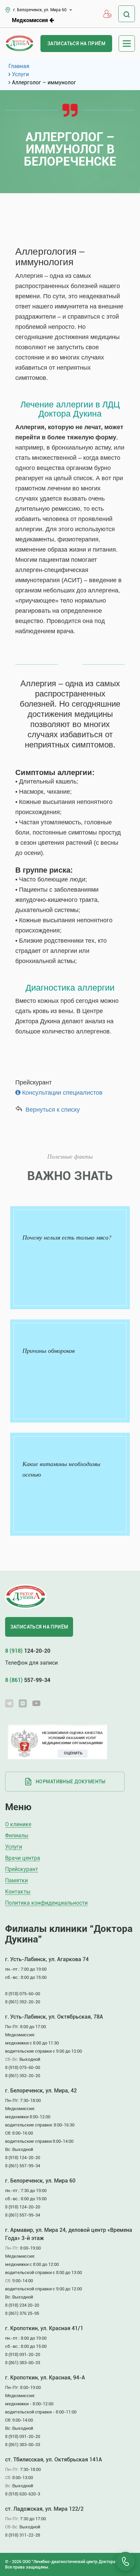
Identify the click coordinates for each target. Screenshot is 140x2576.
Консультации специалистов (62, 1093)
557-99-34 (28, 1680)
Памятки (16, 1881)
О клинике (18, 1825)
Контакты (18, 1892)
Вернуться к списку (53, 1110)
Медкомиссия (31, 20)
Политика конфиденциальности (46, 1903)
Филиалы (17, 1836)
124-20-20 (28, 1651)
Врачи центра (23, 1858)
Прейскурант (22, 1870)
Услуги (14, 1847)
